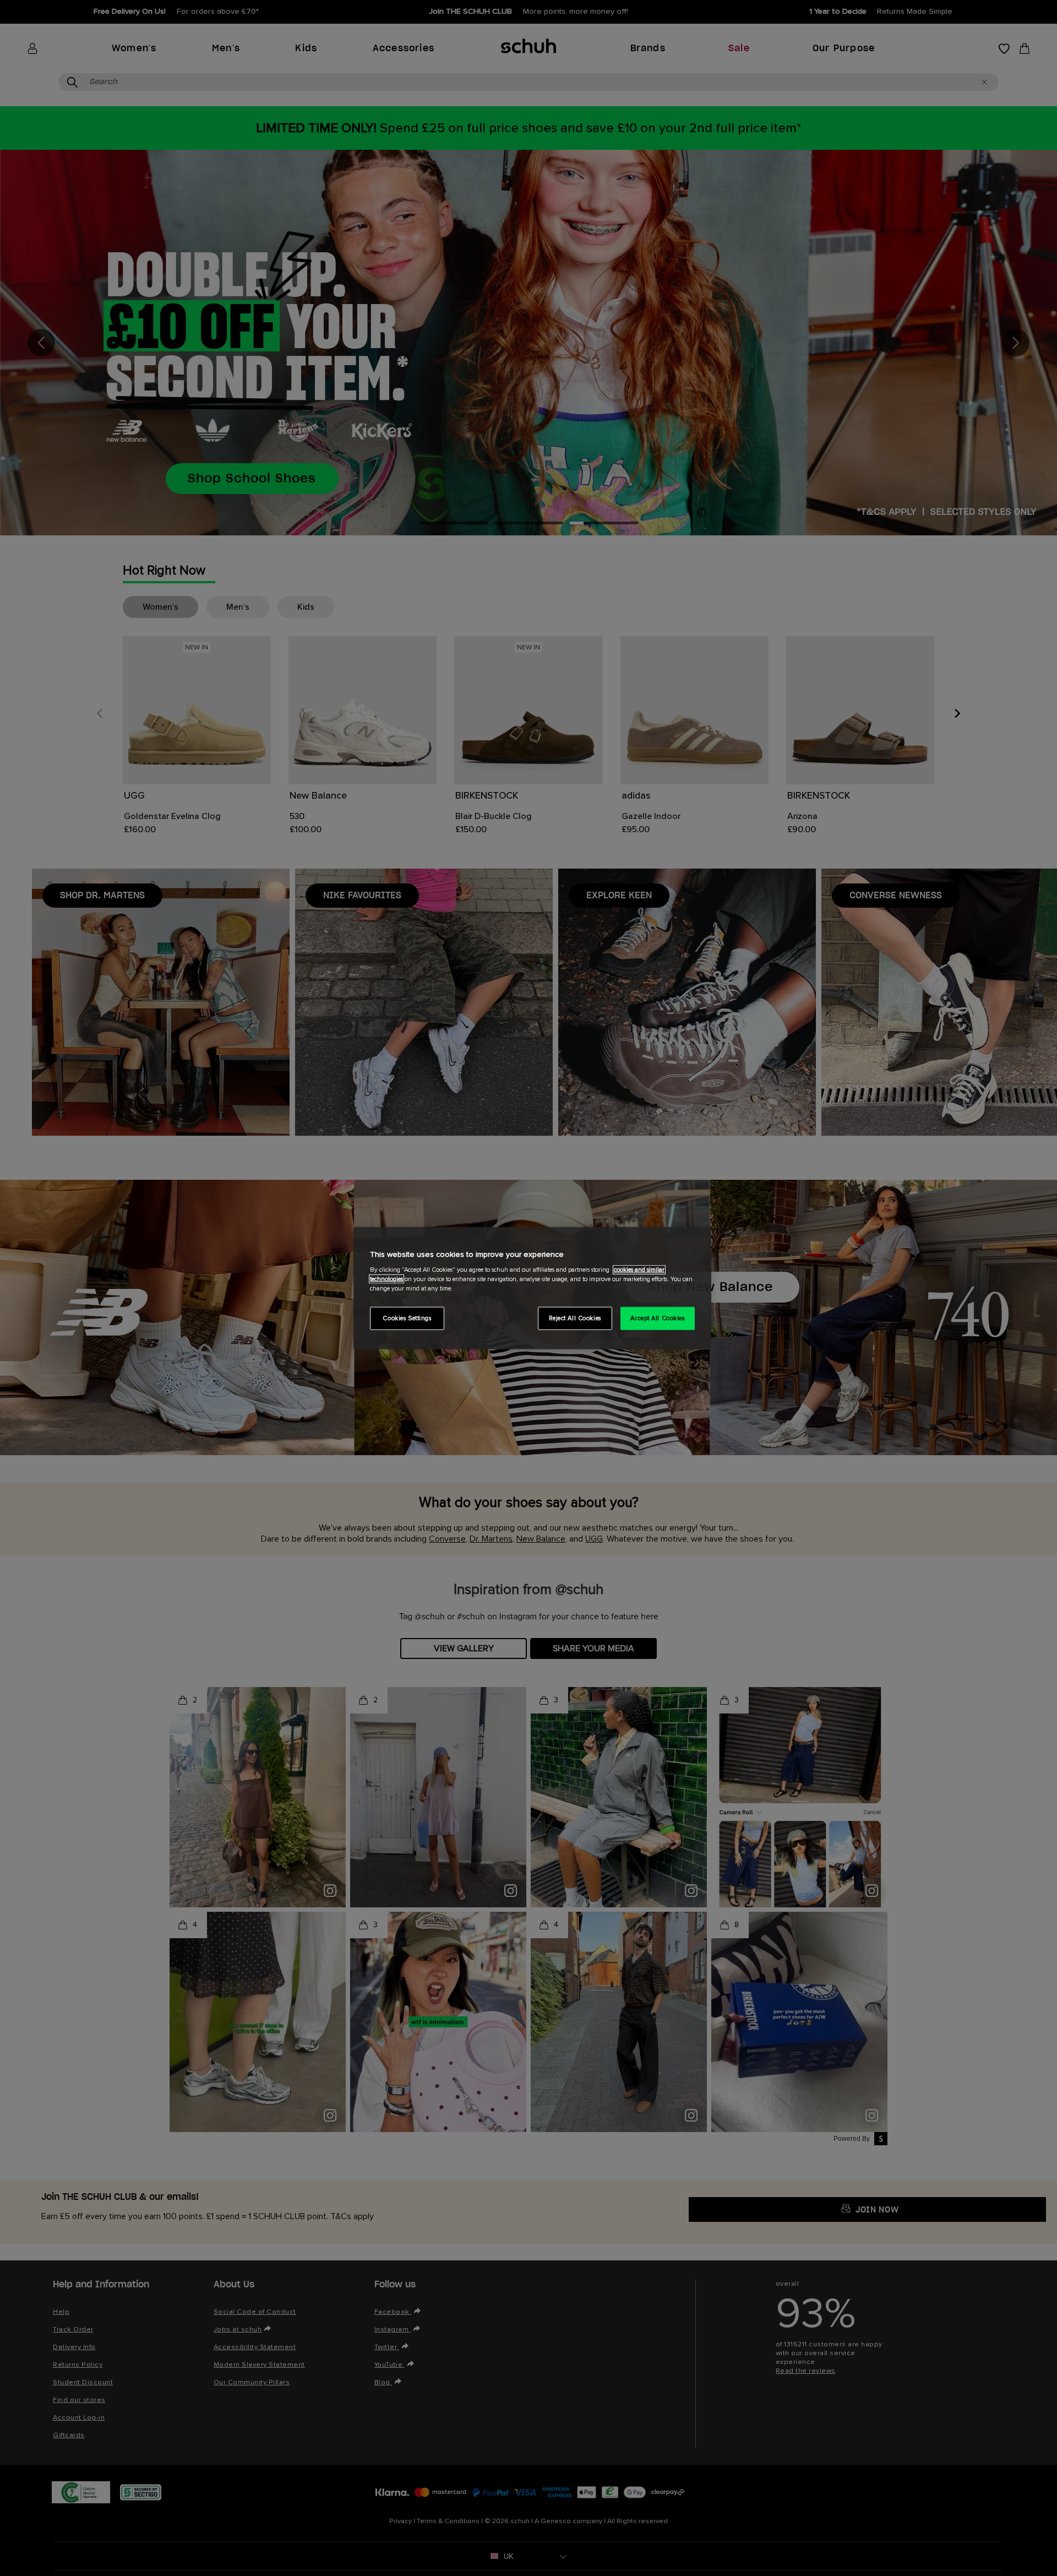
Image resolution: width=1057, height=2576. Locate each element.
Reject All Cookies (575, 1318)
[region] (532, 1288)
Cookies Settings (407, 1318)
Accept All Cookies (657, 1318)
